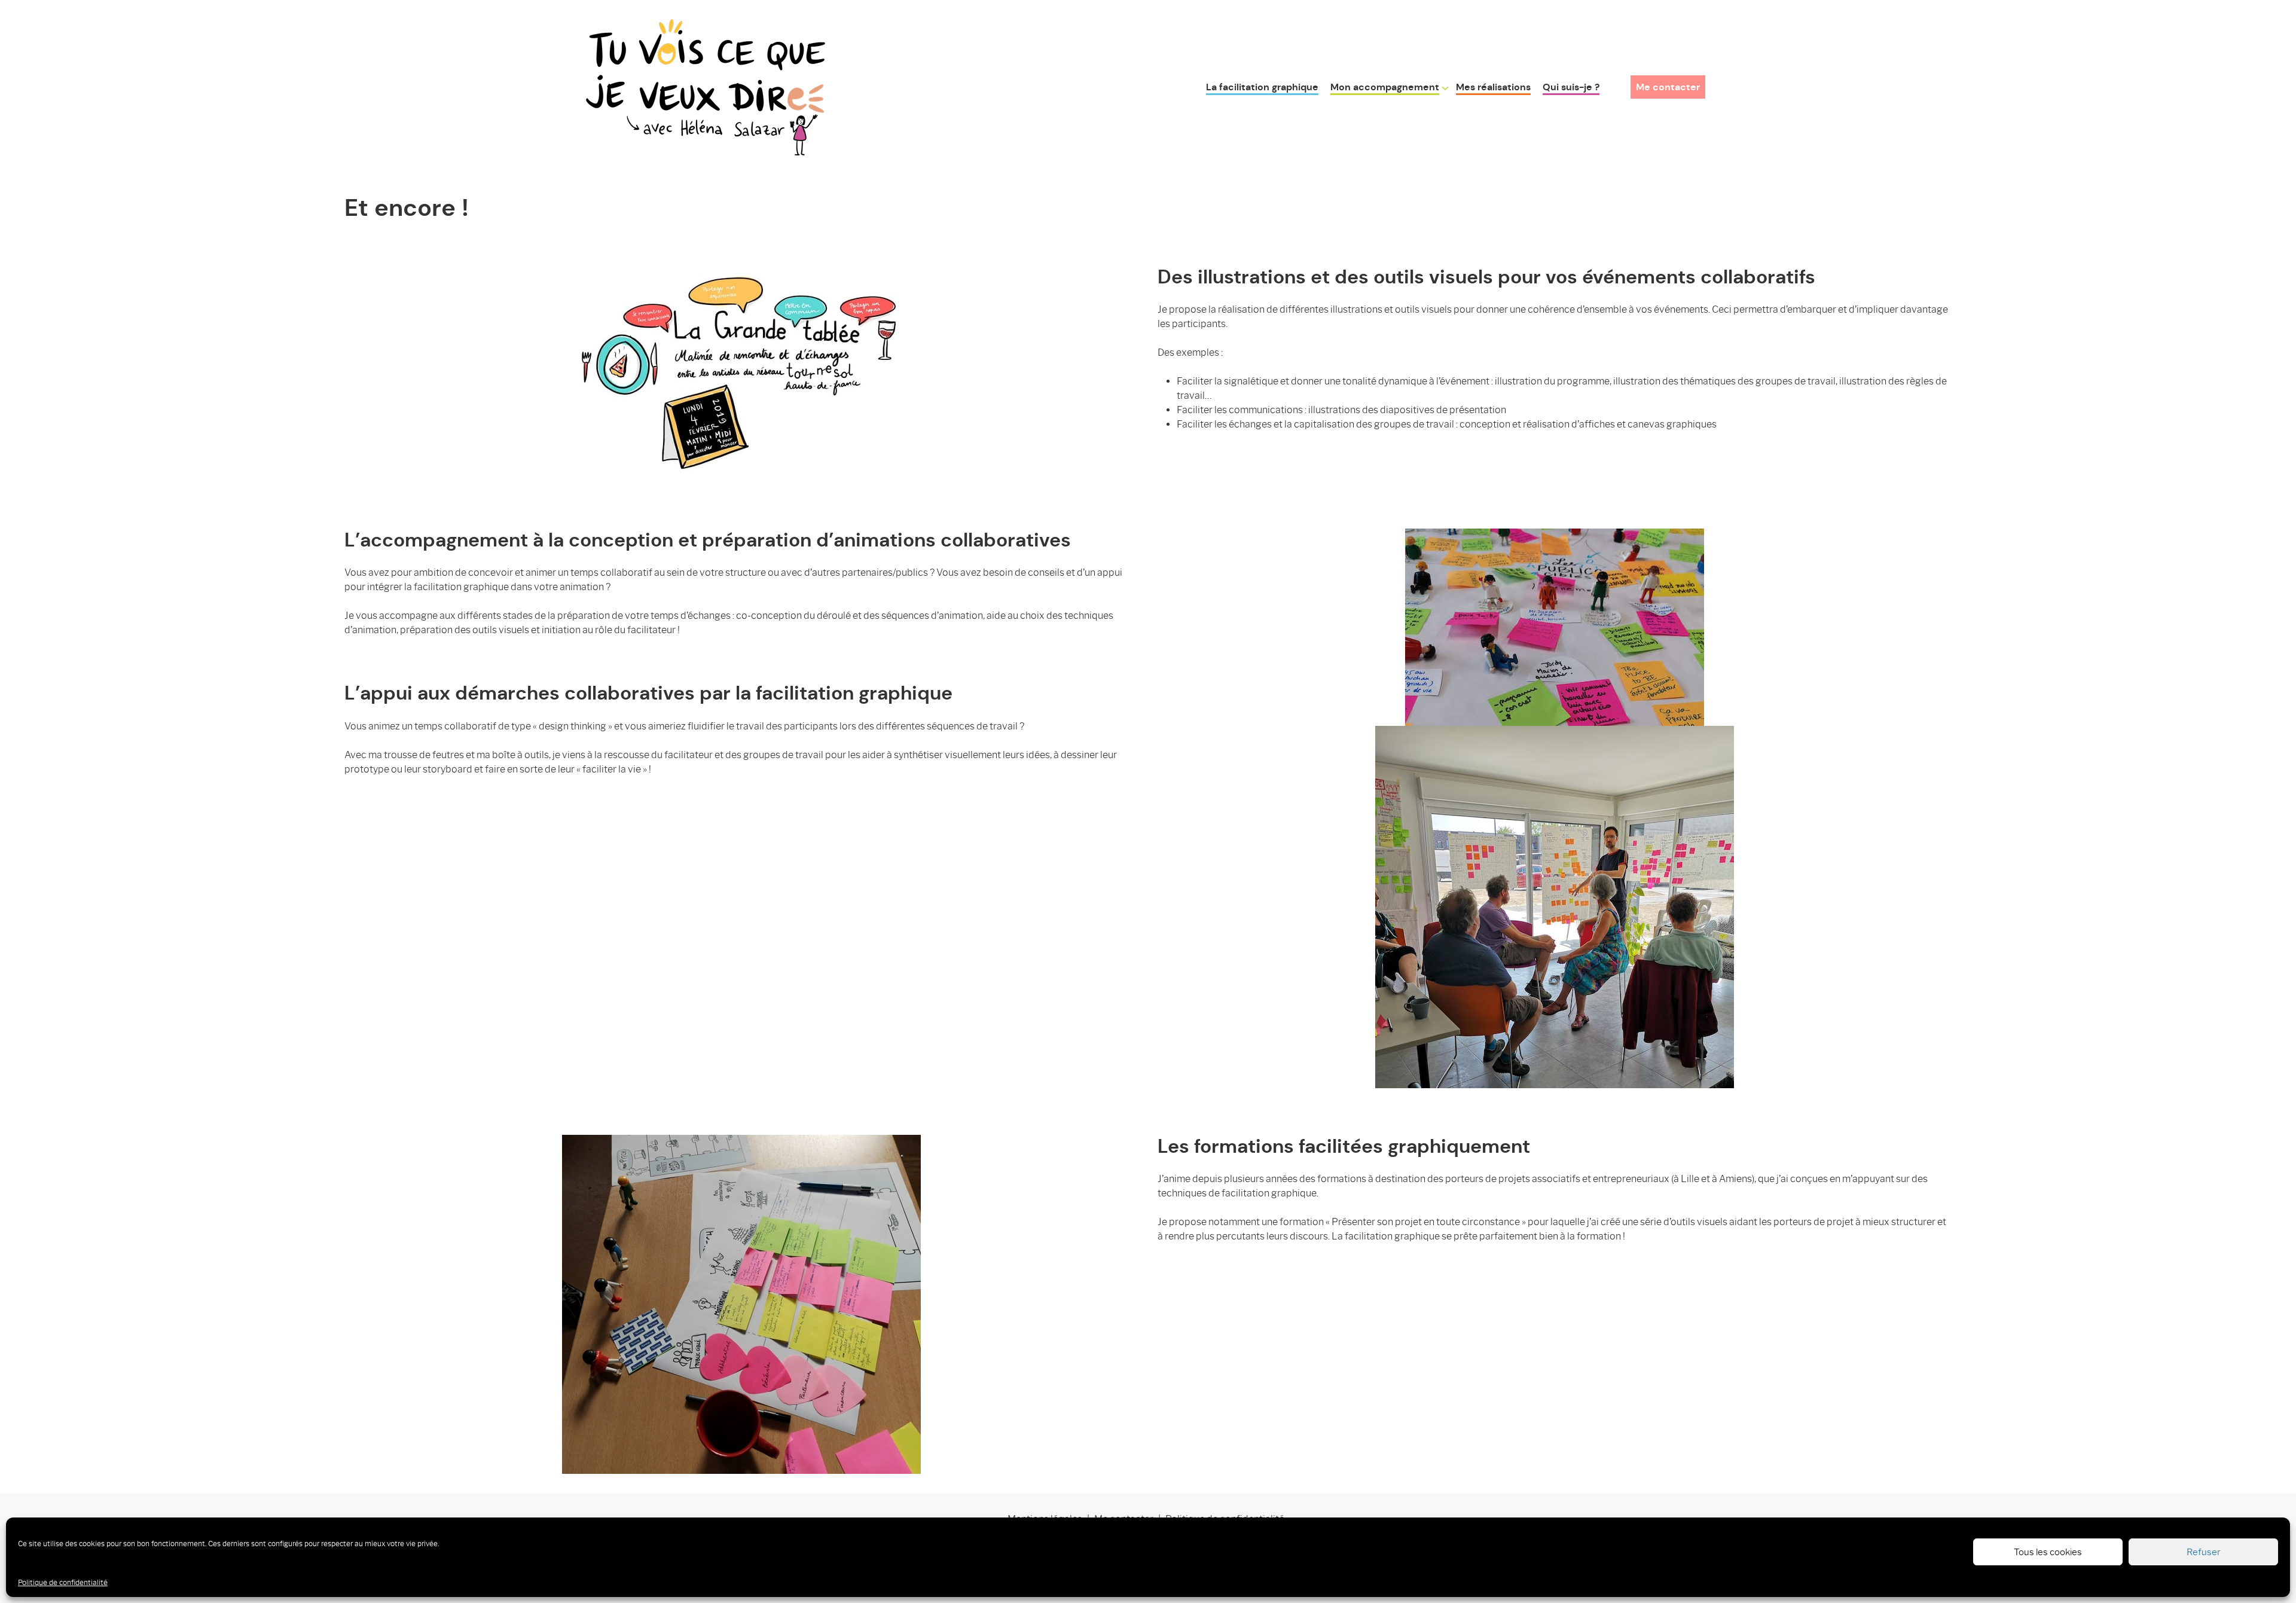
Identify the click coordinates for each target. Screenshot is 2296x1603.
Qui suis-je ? (1571, 87)
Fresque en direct (1372, 113)
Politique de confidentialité (63, 1582)
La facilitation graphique (1262, 87)
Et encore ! (1356, 171)
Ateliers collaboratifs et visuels (1402, 132)
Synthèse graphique (1377, 152)
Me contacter (1668, 87)
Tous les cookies (2048, 1552)
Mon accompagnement (1385, 87)
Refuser (2204, 1552)
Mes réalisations (1493, 87)
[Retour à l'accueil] (706, 85)
